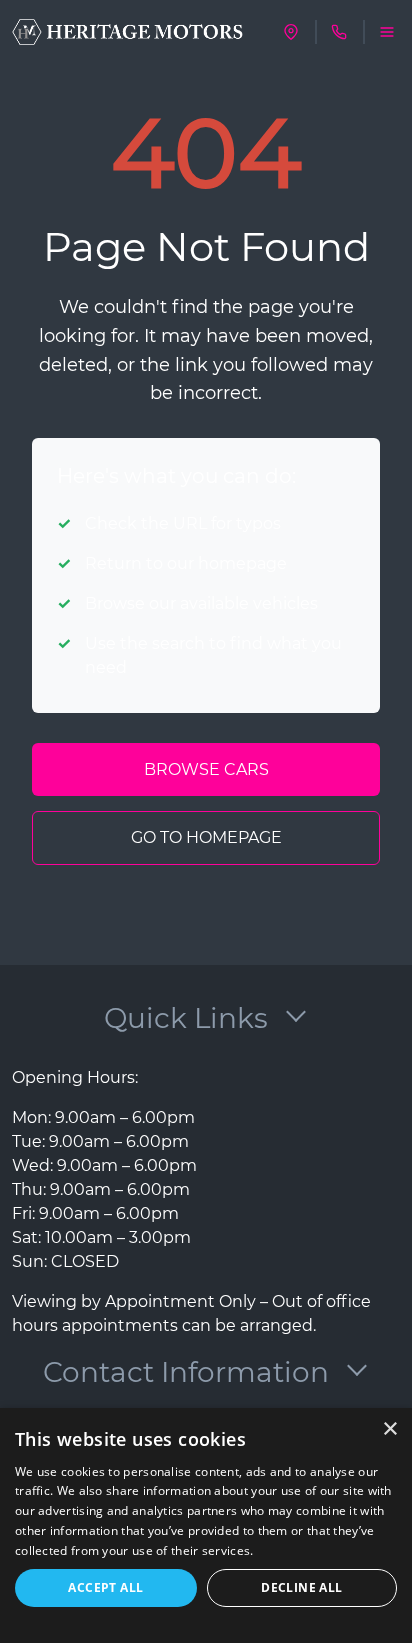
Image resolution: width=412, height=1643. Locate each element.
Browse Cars (206, 769)
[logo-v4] (127, 32)
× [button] (389, 1429)
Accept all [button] (105, 1587)
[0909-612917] (339, 32)
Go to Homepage (206, 837)
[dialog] (206, 1525)
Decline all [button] (301, 1587)
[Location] (291, 32)
